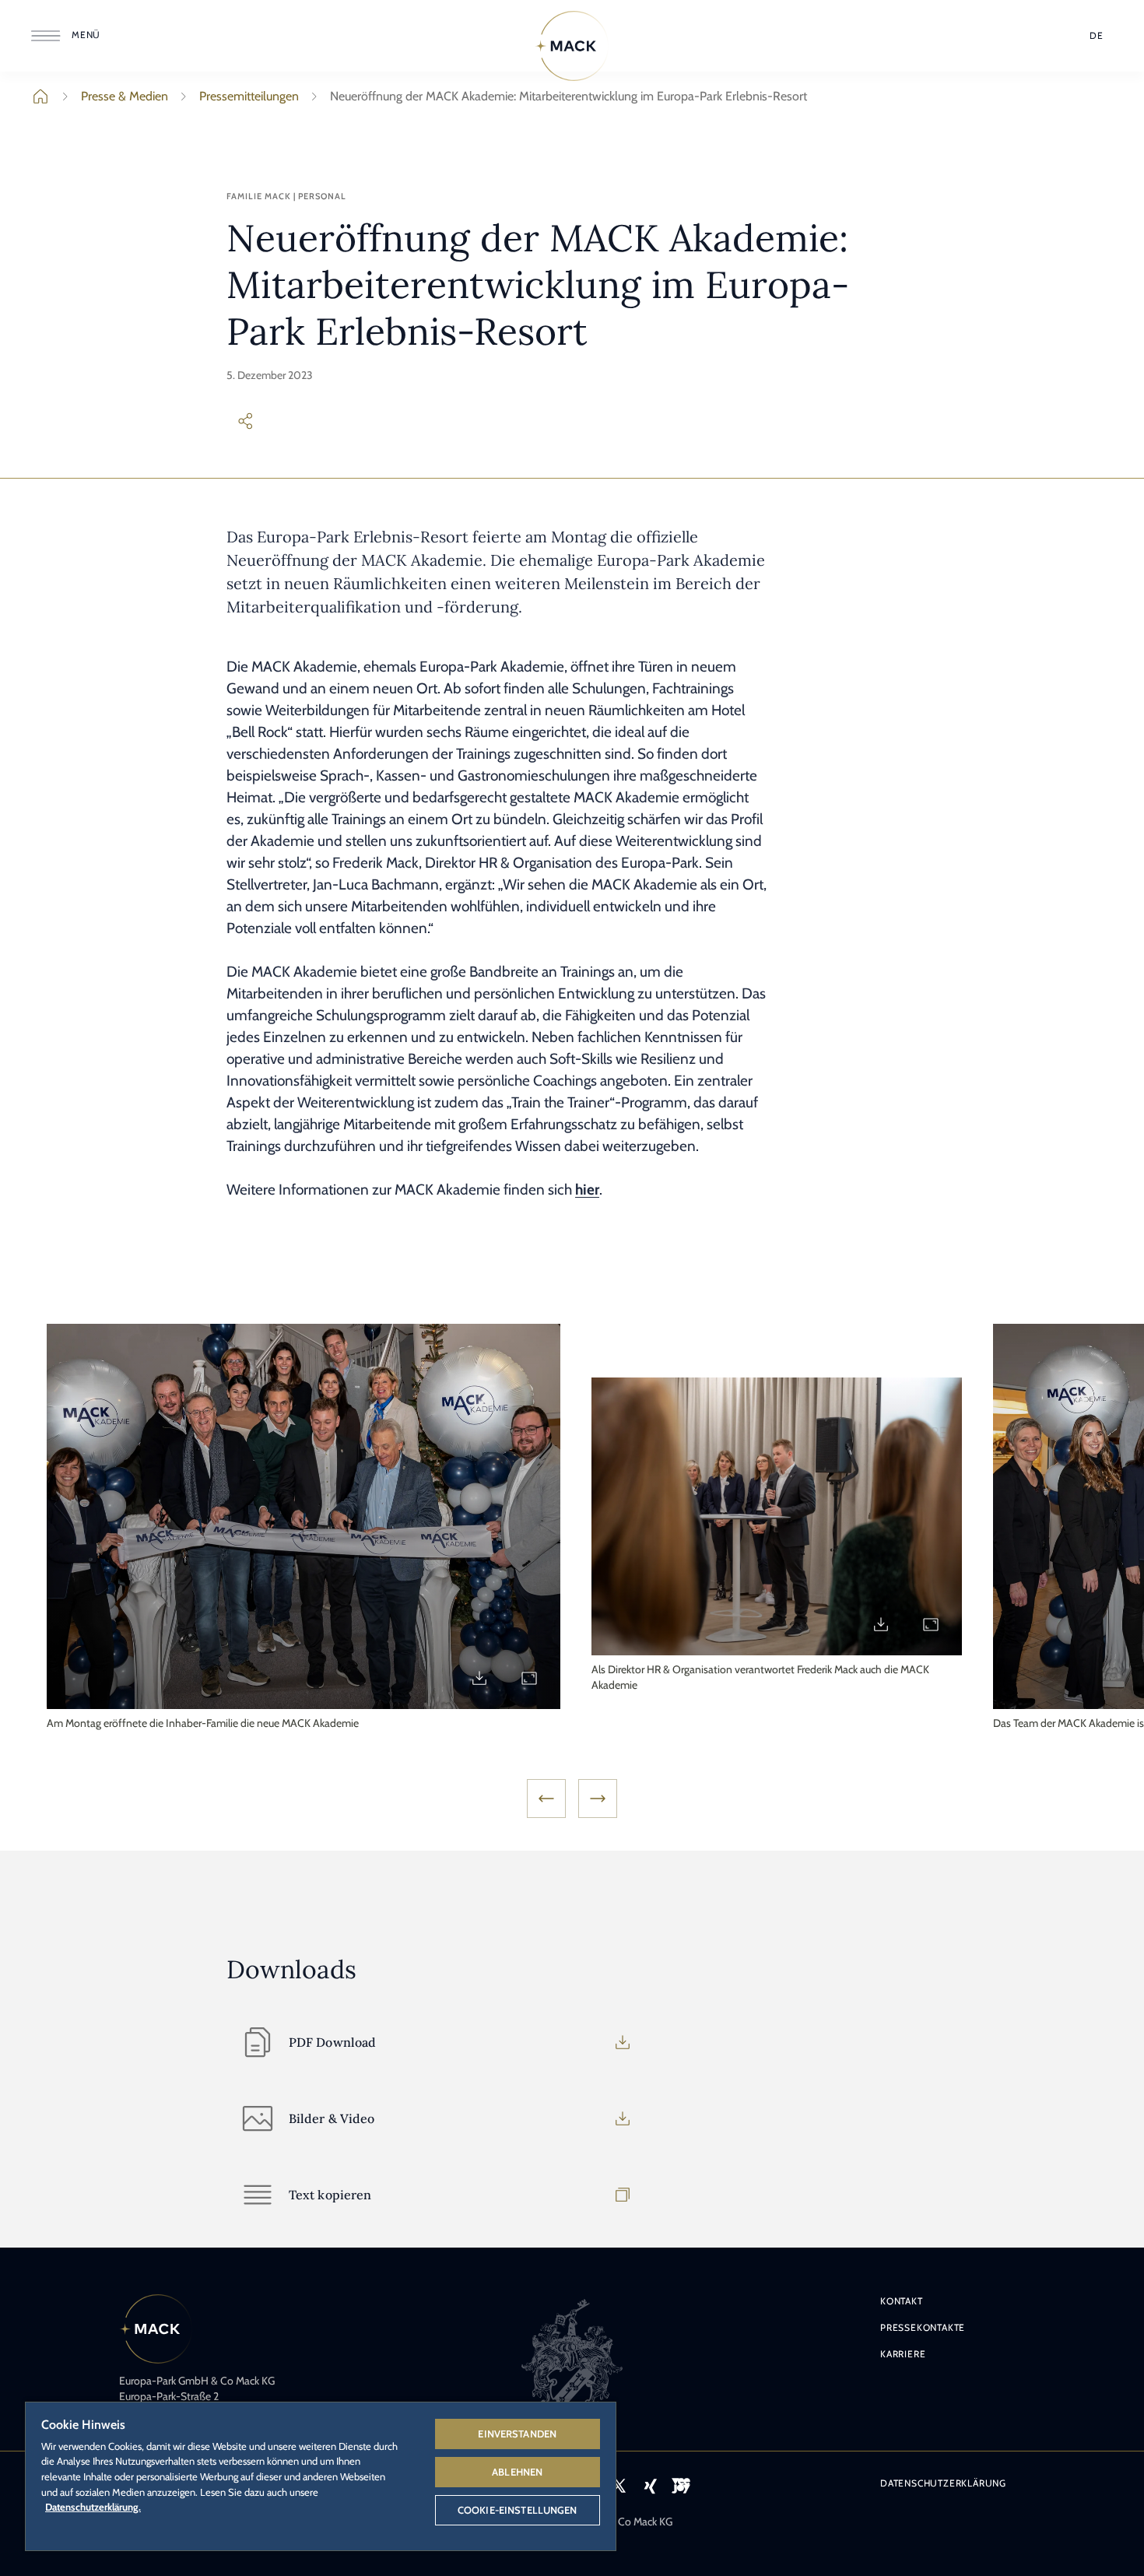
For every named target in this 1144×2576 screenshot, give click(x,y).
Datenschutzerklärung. (93, 2507)
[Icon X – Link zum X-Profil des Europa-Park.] (619, 2486)
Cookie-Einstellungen (518, 2510)
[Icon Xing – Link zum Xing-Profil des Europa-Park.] (650, 2486)
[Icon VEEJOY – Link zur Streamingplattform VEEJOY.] (681, 2486)
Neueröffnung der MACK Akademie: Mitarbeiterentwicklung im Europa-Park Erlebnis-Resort (568, 96)
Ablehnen (517, 2472)
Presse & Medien (125, 96)
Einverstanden (517, 2434)
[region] (321, 2476)
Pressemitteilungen (249, 96)
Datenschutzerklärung (943, 2483)
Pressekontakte (923, 2327)
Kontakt (902, 2301)
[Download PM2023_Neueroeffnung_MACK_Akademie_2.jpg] (881, 1624)
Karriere (903, 2354)
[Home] (572, 46)
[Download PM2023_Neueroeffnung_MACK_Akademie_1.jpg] (479, 1678)
